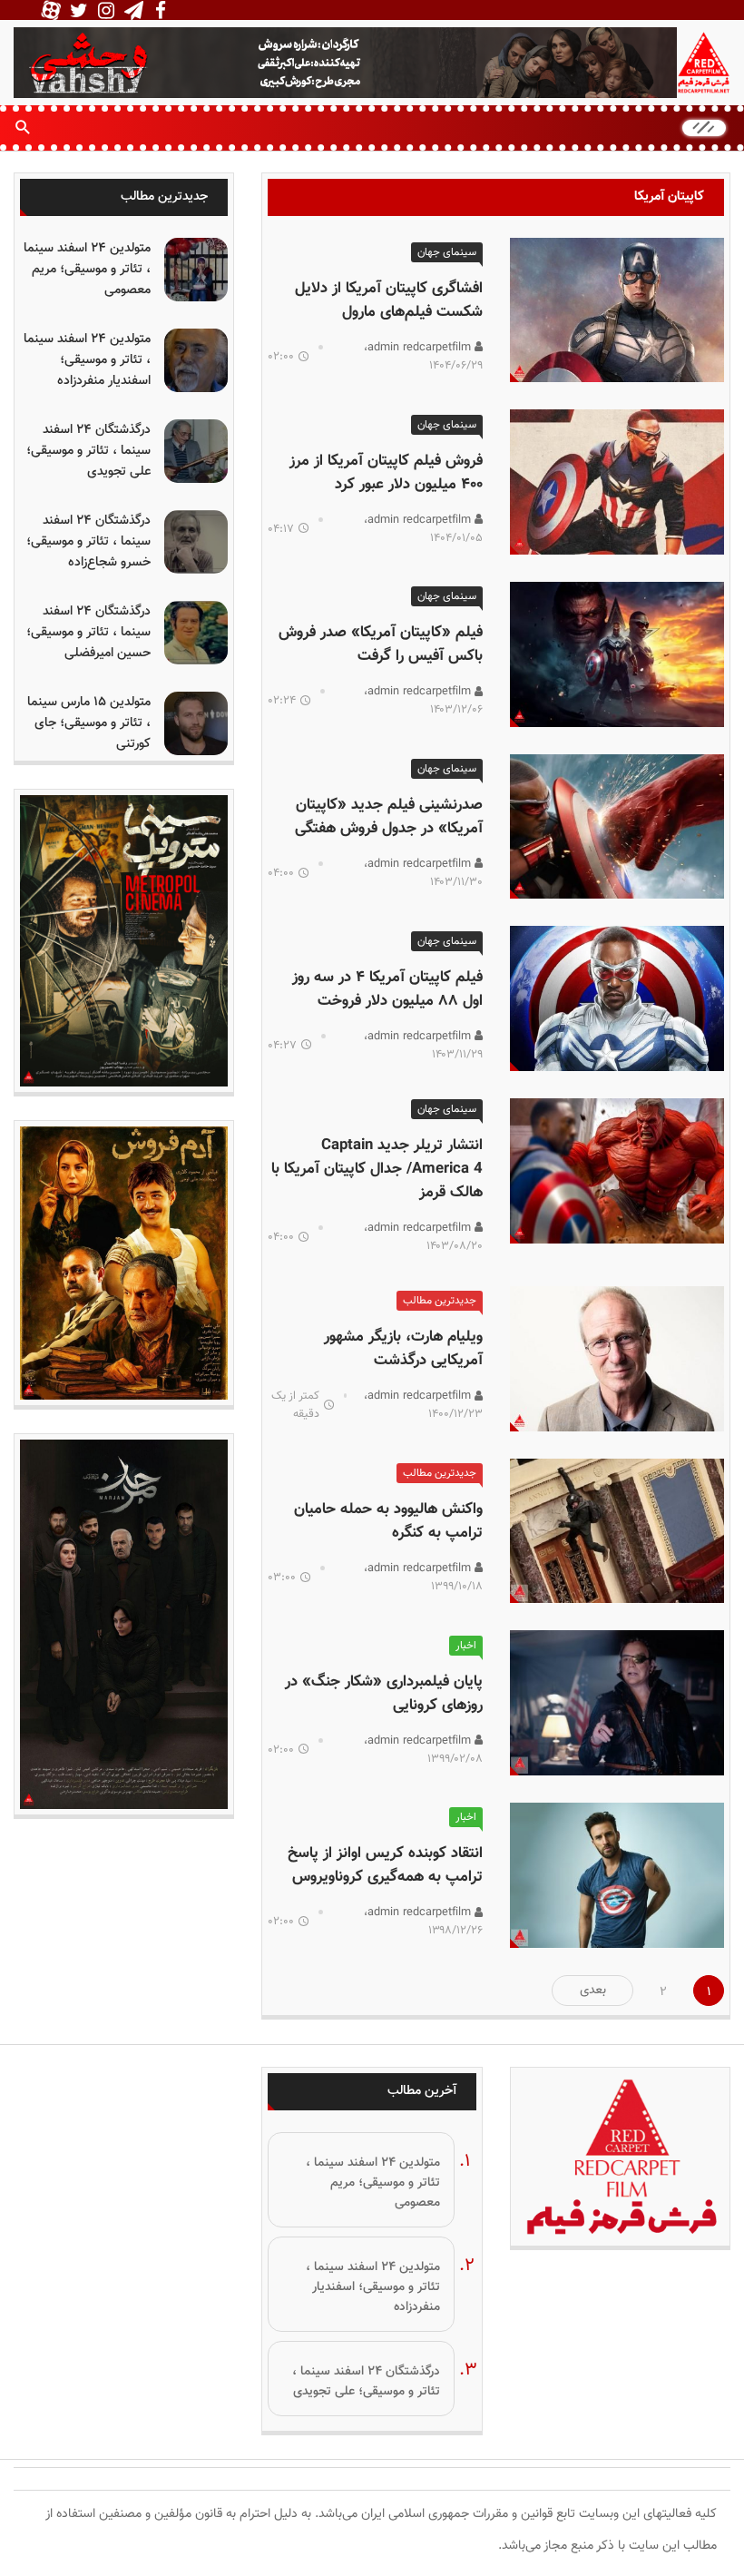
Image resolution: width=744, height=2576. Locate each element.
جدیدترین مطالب (440, 1301)
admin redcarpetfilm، (419, 348)
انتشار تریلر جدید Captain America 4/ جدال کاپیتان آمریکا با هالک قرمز (377, 1169)
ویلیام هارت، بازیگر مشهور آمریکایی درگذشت (403, 1349)
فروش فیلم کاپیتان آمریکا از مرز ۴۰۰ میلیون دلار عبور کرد (386, 473)
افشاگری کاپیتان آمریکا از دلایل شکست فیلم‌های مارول (389, 300)
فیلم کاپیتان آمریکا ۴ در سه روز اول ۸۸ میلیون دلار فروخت (387, 989)
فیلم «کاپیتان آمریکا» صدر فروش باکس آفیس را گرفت (381, 644)
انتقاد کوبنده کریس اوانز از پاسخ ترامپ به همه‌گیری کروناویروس (385, 1865)
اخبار (466, 1646)
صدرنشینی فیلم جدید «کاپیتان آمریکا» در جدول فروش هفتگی (389, 817)
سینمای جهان (447, 252)
